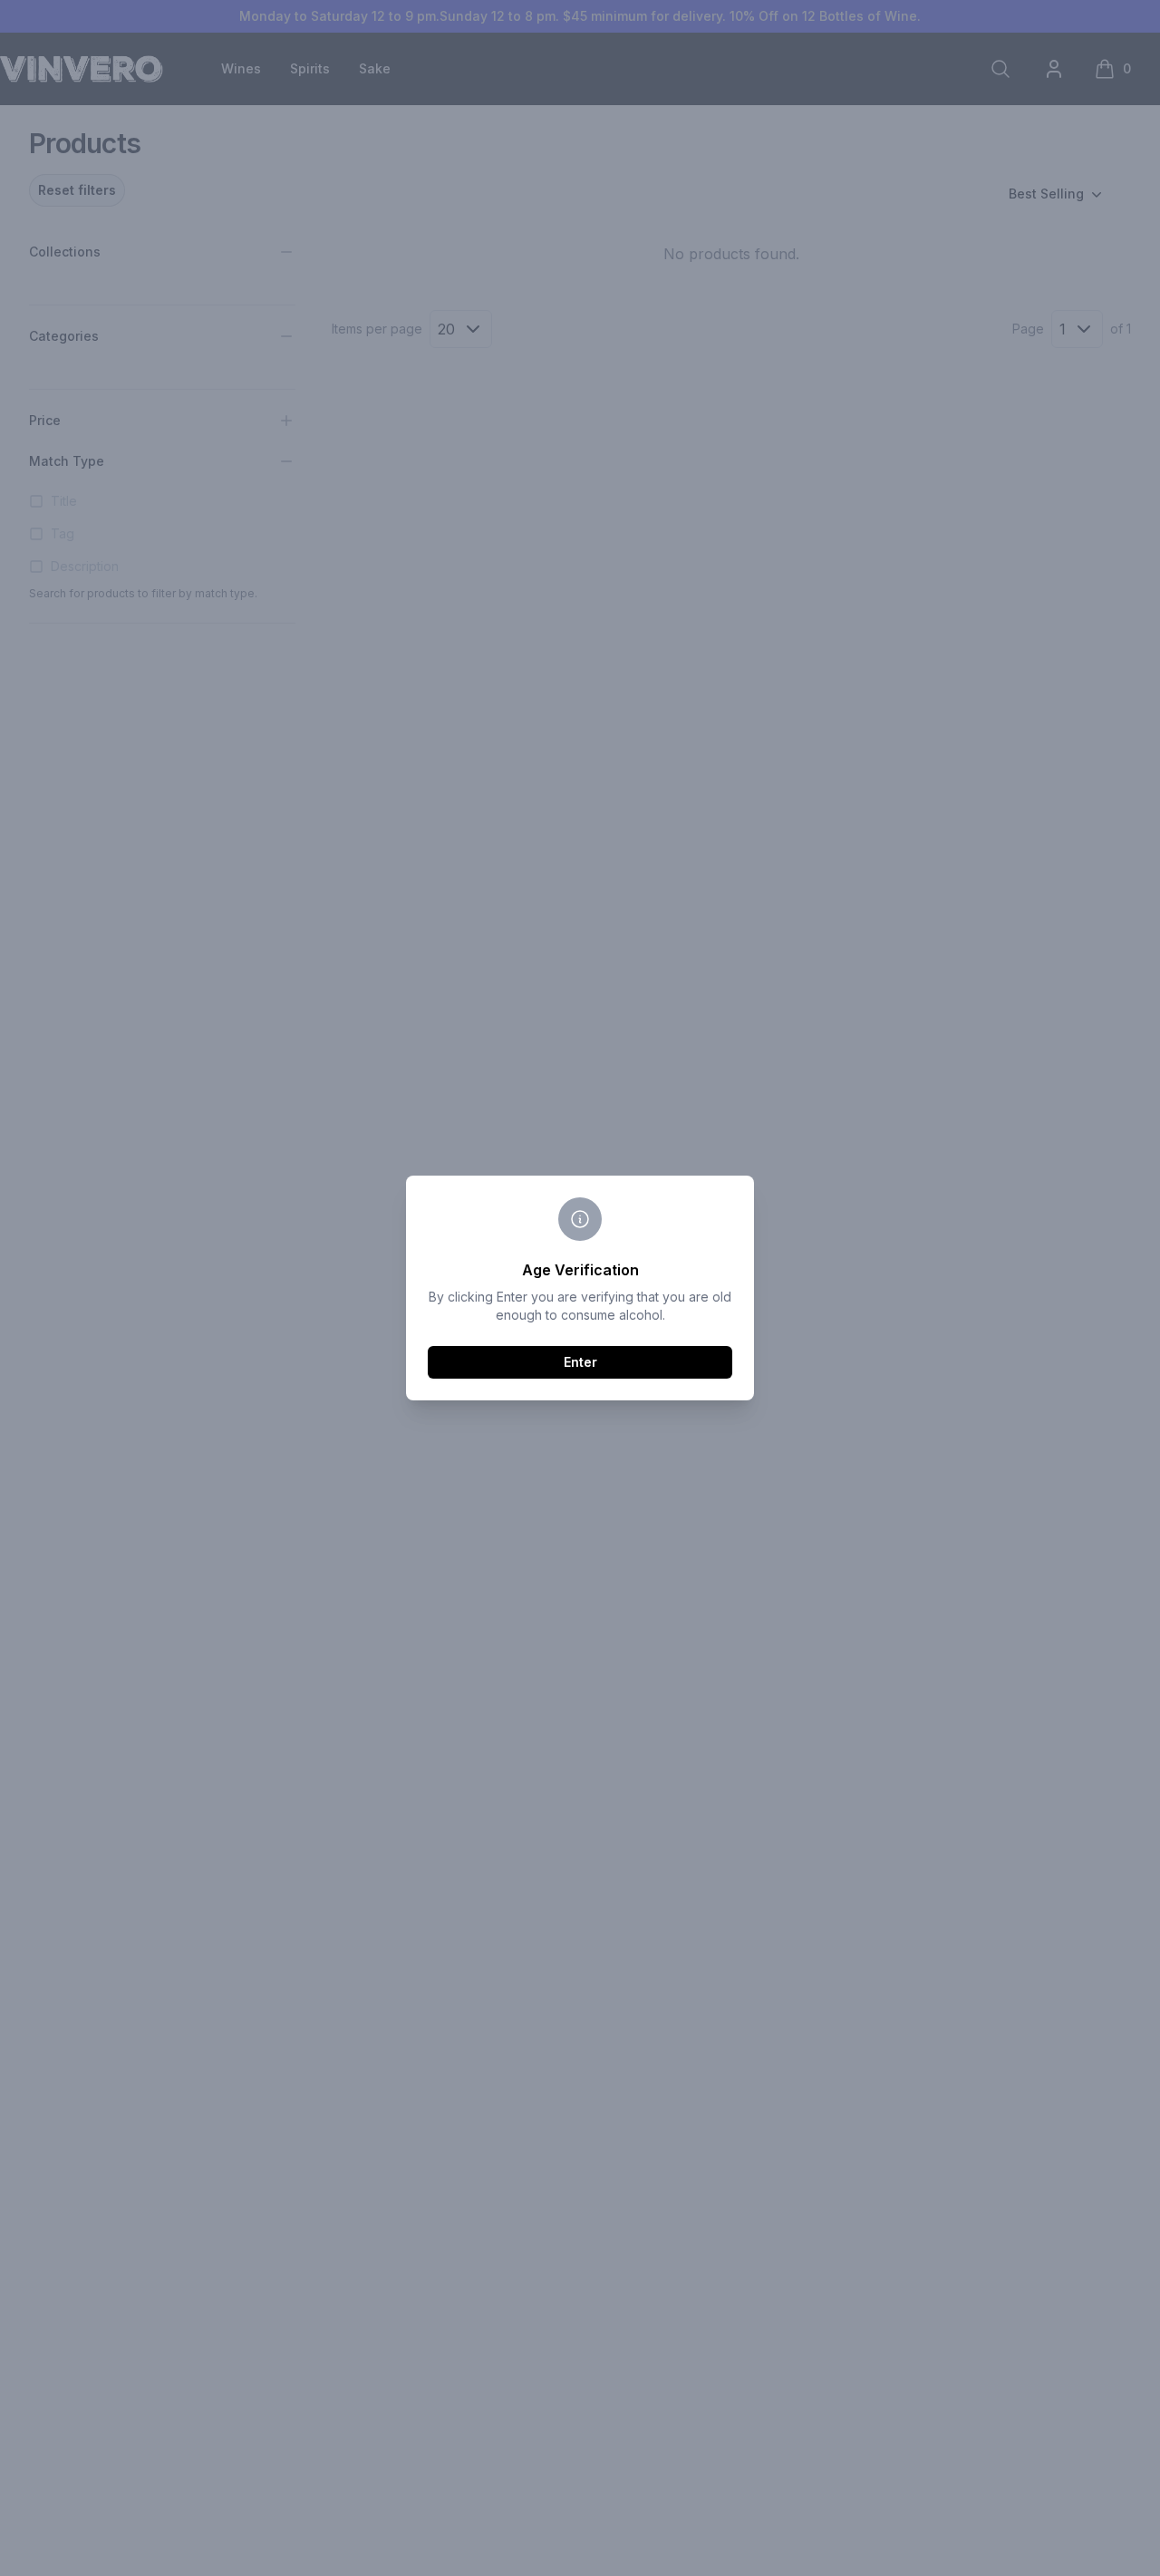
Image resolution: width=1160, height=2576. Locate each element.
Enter (580, 1362)
